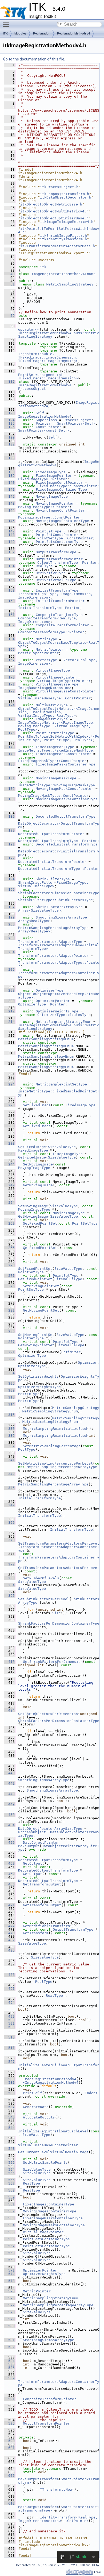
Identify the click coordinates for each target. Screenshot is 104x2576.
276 (9, 1286)
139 (9, 476)
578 (9, 2312)
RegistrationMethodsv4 (73, 33)
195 (9, 889)
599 (9, 2441)
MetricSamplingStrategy (70, 284)
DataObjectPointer (41, 1843)
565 (9, 2232)
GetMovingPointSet (41, 1310)
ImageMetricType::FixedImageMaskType (55, 750)
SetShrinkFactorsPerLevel (44, 1599)
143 (9, 503)
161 (9, 615)
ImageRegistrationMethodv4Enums (63, 274)
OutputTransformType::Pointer (67, 563)
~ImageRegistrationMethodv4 (51, 2082)
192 (9, 858)
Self (40, 413)
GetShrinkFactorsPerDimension (53, 1662)
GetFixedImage (37, 1126)
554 (9, 2169)
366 (9, 1523)
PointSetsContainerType (59, 542)
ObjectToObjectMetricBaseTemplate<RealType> (59, 644)
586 (9, 2368)
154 (9, 566)
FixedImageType (51, 472)
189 (9, 816)
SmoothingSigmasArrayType (61, 917)
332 (9, 1436)
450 (9, 1815)
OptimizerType (50, 990)
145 (9, 521)
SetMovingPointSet (41, 1286)
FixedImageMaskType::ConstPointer (52, 761)
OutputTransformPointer (59, 559)
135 (9, 458)
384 (9, 1585)
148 (9, 535)
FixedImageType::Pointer (43, 479)
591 (9, 2399)
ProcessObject (32, 389)
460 (9, 1863)
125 (9, 423)
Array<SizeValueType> (39, 910)
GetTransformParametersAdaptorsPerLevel (59, 1568)
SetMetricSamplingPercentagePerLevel (55, 1463)
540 (9, 2117)
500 (9, 2020)
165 (9, 649)
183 (9, 799)
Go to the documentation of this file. (34, 59)
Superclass (46, 420)
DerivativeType (51, 573)
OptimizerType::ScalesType (64, 1015)
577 (9, 2305)
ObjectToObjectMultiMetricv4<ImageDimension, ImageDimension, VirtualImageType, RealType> (59, 712)
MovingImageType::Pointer (44, 507)
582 (9, 2347)
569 (9, 2260)
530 (9, 2079)
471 (9, 1905)
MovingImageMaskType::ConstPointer (53, 796)
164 (9, 639)
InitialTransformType (57, 590)
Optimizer (71, 1352)
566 (9, 2239)
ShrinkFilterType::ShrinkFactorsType (55, 900)
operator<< (29, 329)
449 (9, 1804)
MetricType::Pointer (38, 653)
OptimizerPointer (53, 1001)
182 (9, 789)
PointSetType (49, 531)
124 (9, 420)
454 (9, 1825)
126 (9, 427)
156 (9, 580)
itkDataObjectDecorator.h (66, 197)
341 (9, 1460)
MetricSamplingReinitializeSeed (55, 1429)
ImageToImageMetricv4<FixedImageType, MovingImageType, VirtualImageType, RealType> (58, 726)
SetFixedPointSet (40, 1223)
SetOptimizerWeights (38, 1376)
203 (9, 938)
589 (9, 2378)
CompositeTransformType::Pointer (51, 632)
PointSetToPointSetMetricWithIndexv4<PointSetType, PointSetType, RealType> (59, 738)
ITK (5, 33)
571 (9, 2270)
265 (9, 1248)
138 (9, 472)
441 (9, 1783)
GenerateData (36, 2107)
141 (9, 489)
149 (9, 542)
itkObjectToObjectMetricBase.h (51, 204)
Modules (20, 33)
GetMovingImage (38, 1185)
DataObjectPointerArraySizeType (50, 1829)
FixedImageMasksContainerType (66, 764)
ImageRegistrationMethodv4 (45, 385)
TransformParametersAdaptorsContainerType (59, 975)
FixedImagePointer (54, 476)
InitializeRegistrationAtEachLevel (53, 2131)
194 (9, 879)
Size (57, 1613)
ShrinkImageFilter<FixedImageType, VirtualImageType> (54, 884)
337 (9, 1446)
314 (9, 1404)
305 (9, 1383)
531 (9, 2082)
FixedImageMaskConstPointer (63, 754)
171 (9, 684)
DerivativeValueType (56, 580)
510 (9, 2037)
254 (9, 1203)
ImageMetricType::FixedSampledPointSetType (59, 1093)
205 (9, 969)
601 (9, 2448)
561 (9, 2204)
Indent (91, 2093)
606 (9, 2476)
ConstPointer (49, 427)
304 (9, 1373)
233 (9, 1126)
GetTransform (36, 1933)
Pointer (43, 423)
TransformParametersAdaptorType (50, 942)
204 (9, 952)
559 (9, 2197)
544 (9, 2128)
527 (9, 2062)
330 (9, 1429)
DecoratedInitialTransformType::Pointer (59, 869)
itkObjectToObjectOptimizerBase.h (54, 218)
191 (9, 844)
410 (9, 1662)
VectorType (46, 660)
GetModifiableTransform (46, 1926)
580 (9, 2326)
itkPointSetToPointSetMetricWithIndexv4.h (59, 230)
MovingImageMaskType (56, 778)
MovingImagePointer (55, 503)
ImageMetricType (52, 719)
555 (9, 2173)
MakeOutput (29, 1846)
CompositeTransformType (59, 615)
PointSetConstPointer (57, 535)
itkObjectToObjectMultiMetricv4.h (54, 211)
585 (9, 2364)
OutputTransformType (56, 552)
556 (9, 2180)
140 (9, 483)
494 (9, 2003)
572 (9, 2274)
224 (9, 1084)
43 (9, 274)
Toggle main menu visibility (7, 24)
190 (9, 830)
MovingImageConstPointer (60, 510)
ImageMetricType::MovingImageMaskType (57, 785)
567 (9, 2246)
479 (9, 1933)
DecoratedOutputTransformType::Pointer (58, 841)
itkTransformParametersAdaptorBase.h (58, 246)
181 (9, 778)
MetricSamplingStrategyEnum (63, 1022)
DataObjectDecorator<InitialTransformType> (59, 853)
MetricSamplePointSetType (61, 1084)
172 (9, 691)
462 (9, 1874)
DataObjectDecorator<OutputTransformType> (59, 825)
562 (9, 2211)
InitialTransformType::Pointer (49, 608)
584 (9, 2361)
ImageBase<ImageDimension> (45, 688)
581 (9, 2340)
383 (9, 1578)
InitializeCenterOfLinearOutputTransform (59, 2067)
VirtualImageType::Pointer (64, 681)
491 (9, 1989)
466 (9, 1884)
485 (9, 1950)
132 (9, 444)
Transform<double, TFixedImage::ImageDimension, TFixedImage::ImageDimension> (49, 357)
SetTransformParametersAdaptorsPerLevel (59, 1543)
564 (9, 2225)
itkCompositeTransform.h (65, 194)
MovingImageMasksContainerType (67, 799)
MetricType (46, 639)
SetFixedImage (37, 1105)
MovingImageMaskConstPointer (65, 789)
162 (9, 625)
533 (9, 2093)
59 (9, 316)
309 (9, 1390)
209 (9, 1001)
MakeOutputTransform (38, 2479)
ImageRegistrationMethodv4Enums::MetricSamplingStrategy (59, 335)
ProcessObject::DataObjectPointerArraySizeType (59, 1834)
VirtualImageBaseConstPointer (66, 691)
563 (9, 2218)
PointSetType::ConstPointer (65, 538)
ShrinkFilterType (53, 879)
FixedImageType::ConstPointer (67, 486)
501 (9, 2023)
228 (9, 1105)
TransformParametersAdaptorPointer (53, 956)
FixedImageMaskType (55, 747)
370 (9, 1540)
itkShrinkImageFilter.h (63, 236)
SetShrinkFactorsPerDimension (48, 1714)
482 (9, 1940)
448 (9, 1794)
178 (9, 747)
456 (9, 1843)
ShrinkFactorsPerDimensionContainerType (59, 893)
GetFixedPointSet (40, 1248)
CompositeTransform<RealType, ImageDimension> (49, 620)
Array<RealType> (34, 921)
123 (9, 413)
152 (9, 552)
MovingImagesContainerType (62, 521)
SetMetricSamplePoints (45, 2162)
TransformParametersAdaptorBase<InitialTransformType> (59, 947)
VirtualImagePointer (56, 677)
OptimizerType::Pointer (42, 1004)
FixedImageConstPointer (59, 483)
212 (9, 1011)
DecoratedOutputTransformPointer (51, 834)
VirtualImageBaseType (57, 684)
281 (9, 1310)
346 (9, 1488)
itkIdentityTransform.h (63, 239)
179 (9, 754)
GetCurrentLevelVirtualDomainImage (53, 2152)
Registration (42, 33)
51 (9, 284)
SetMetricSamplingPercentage (52, 1446)
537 (9, 2107)
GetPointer (78, 2521)
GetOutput (33, 1863)
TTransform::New (56, 2489)
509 (9, 2027)
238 (9, 1143)
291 (9, 1352)
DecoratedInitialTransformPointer (52, 862)
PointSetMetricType (55, 733)
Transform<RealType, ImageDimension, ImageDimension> (57, 596)
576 (9, 2298)
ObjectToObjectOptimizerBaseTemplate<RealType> (59, 996)
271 (9, 1276)
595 (9, 2423)
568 (9, 2253)
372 (9, 1564)
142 (9, 496)
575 (9, 2291)
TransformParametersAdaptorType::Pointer (59, 964)
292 (9, 1359)
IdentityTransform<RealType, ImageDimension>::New (59, 2519)
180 (9, 764)
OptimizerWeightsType (57, 1011)
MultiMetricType (52, 705)
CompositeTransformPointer (62, 625)
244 (9, 1164)
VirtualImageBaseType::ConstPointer (54, 698)
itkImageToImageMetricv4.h (67, 222)
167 (9, 660)
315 (9, 1415)
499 (9, 2016)
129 (9, 437)
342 (9, 1474)
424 (9, 1710)
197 (9, 907)
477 (9, 1926)
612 (9, 2503)
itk (43, 267)
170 (9, 677)
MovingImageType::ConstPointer (49, 517)
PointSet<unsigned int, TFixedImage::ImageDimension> (48, 376)
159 (9, 601)
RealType (44, 566)
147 (9, 531)
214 (9, 1022)
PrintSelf (33, 2093)
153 (9, 559)
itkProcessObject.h (59, 187)
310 (9, 1397)
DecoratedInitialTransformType (67, 844)
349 (9, 1505)
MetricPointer (50, 649)
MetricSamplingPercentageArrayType (53, 928)
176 (9, 733)
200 (9, 924)
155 (9, 573)
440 (9, 1773)
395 (9, 1596)
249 (9, 1185)
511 (9, 2048)
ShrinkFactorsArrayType (59, 907)
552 (9, 2162)
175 (9, 719)
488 (9, 1975)
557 (9, 2183)
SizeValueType (62, 1147)
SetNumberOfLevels (41, 1578)
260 (9, 1223)
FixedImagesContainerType (61, 489)
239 (9, 1154)
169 (9, 670)
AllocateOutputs (39, 2117)
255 (9, 1213)
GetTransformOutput (42, 1884)
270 (9, 1265)
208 (9, 990)
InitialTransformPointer (60, 601)
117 (9, 382)
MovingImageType (52, 496)
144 (9, 510)
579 (9, 2319)
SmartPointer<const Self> (44, 430)
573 (9, 2281)
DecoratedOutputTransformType (66, 816)
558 (9, 2190)
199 (9, 917)
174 (9, 705)
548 (9, 2149)
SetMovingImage (38, 1164)
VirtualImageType (53, 670)
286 (9, 1331)
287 (9, 1342)
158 (9, 590)
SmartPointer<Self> (76, 423)
